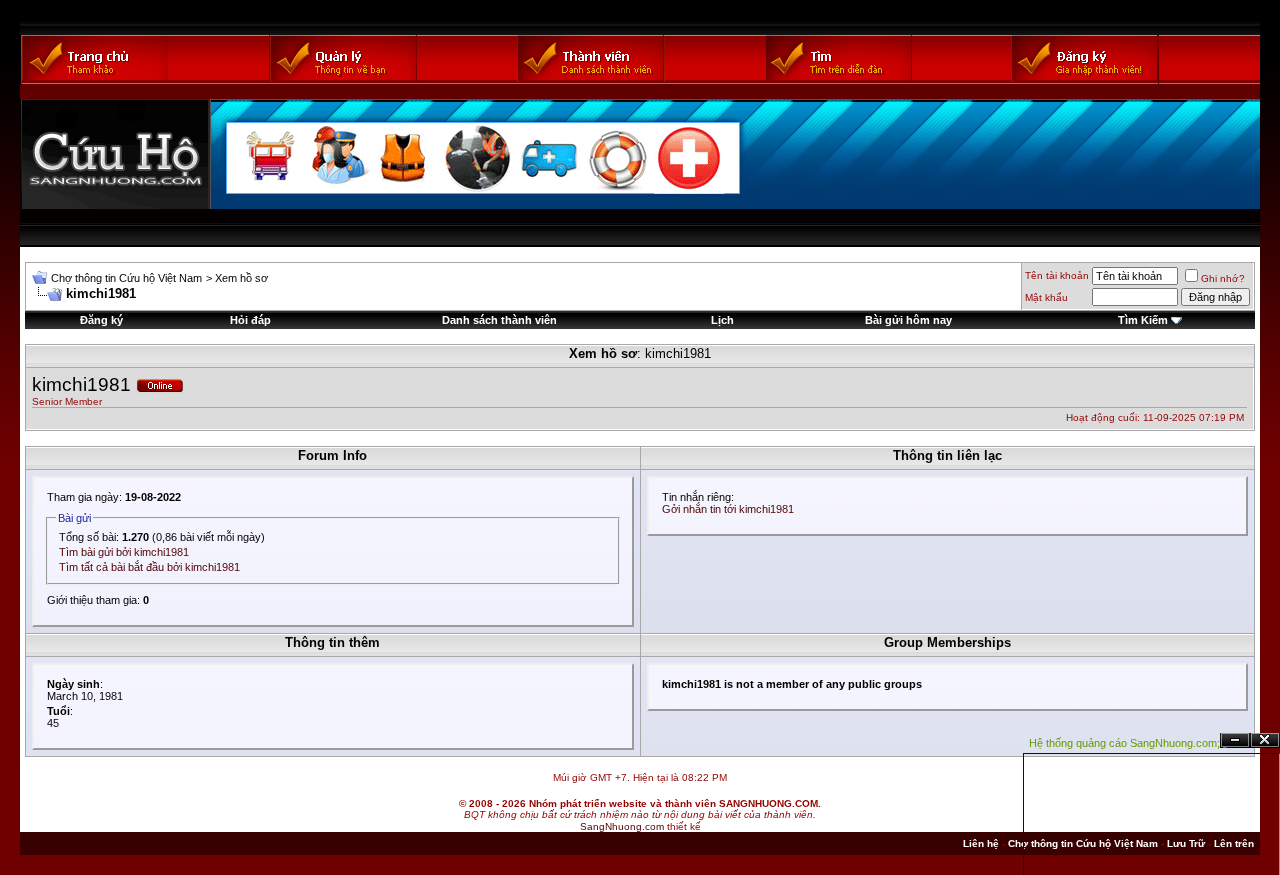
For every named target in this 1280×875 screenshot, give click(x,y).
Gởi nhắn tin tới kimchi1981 (728, 509)
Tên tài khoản (1057, 275)
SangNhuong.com (622, 826)
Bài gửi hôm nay (908, 320)
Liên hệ (981, 843)
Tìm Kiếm (1143, 320)
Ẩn (1235, 740)
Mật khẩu (1046, 297)
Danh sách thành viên (499, 320)
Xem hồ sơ (241, 278)
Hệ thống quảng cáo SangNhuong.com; (1124, 743)
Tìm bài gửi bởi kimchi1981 (124, 552)
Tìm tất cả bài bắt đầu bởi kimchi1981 (149, 567)
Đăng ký (101, 320)
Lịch (722, 320)
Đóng (1265, 740)
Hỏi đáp (250, 320)
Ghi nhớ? (1223, 278)
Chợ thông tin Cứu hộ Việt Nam (126, 278)
